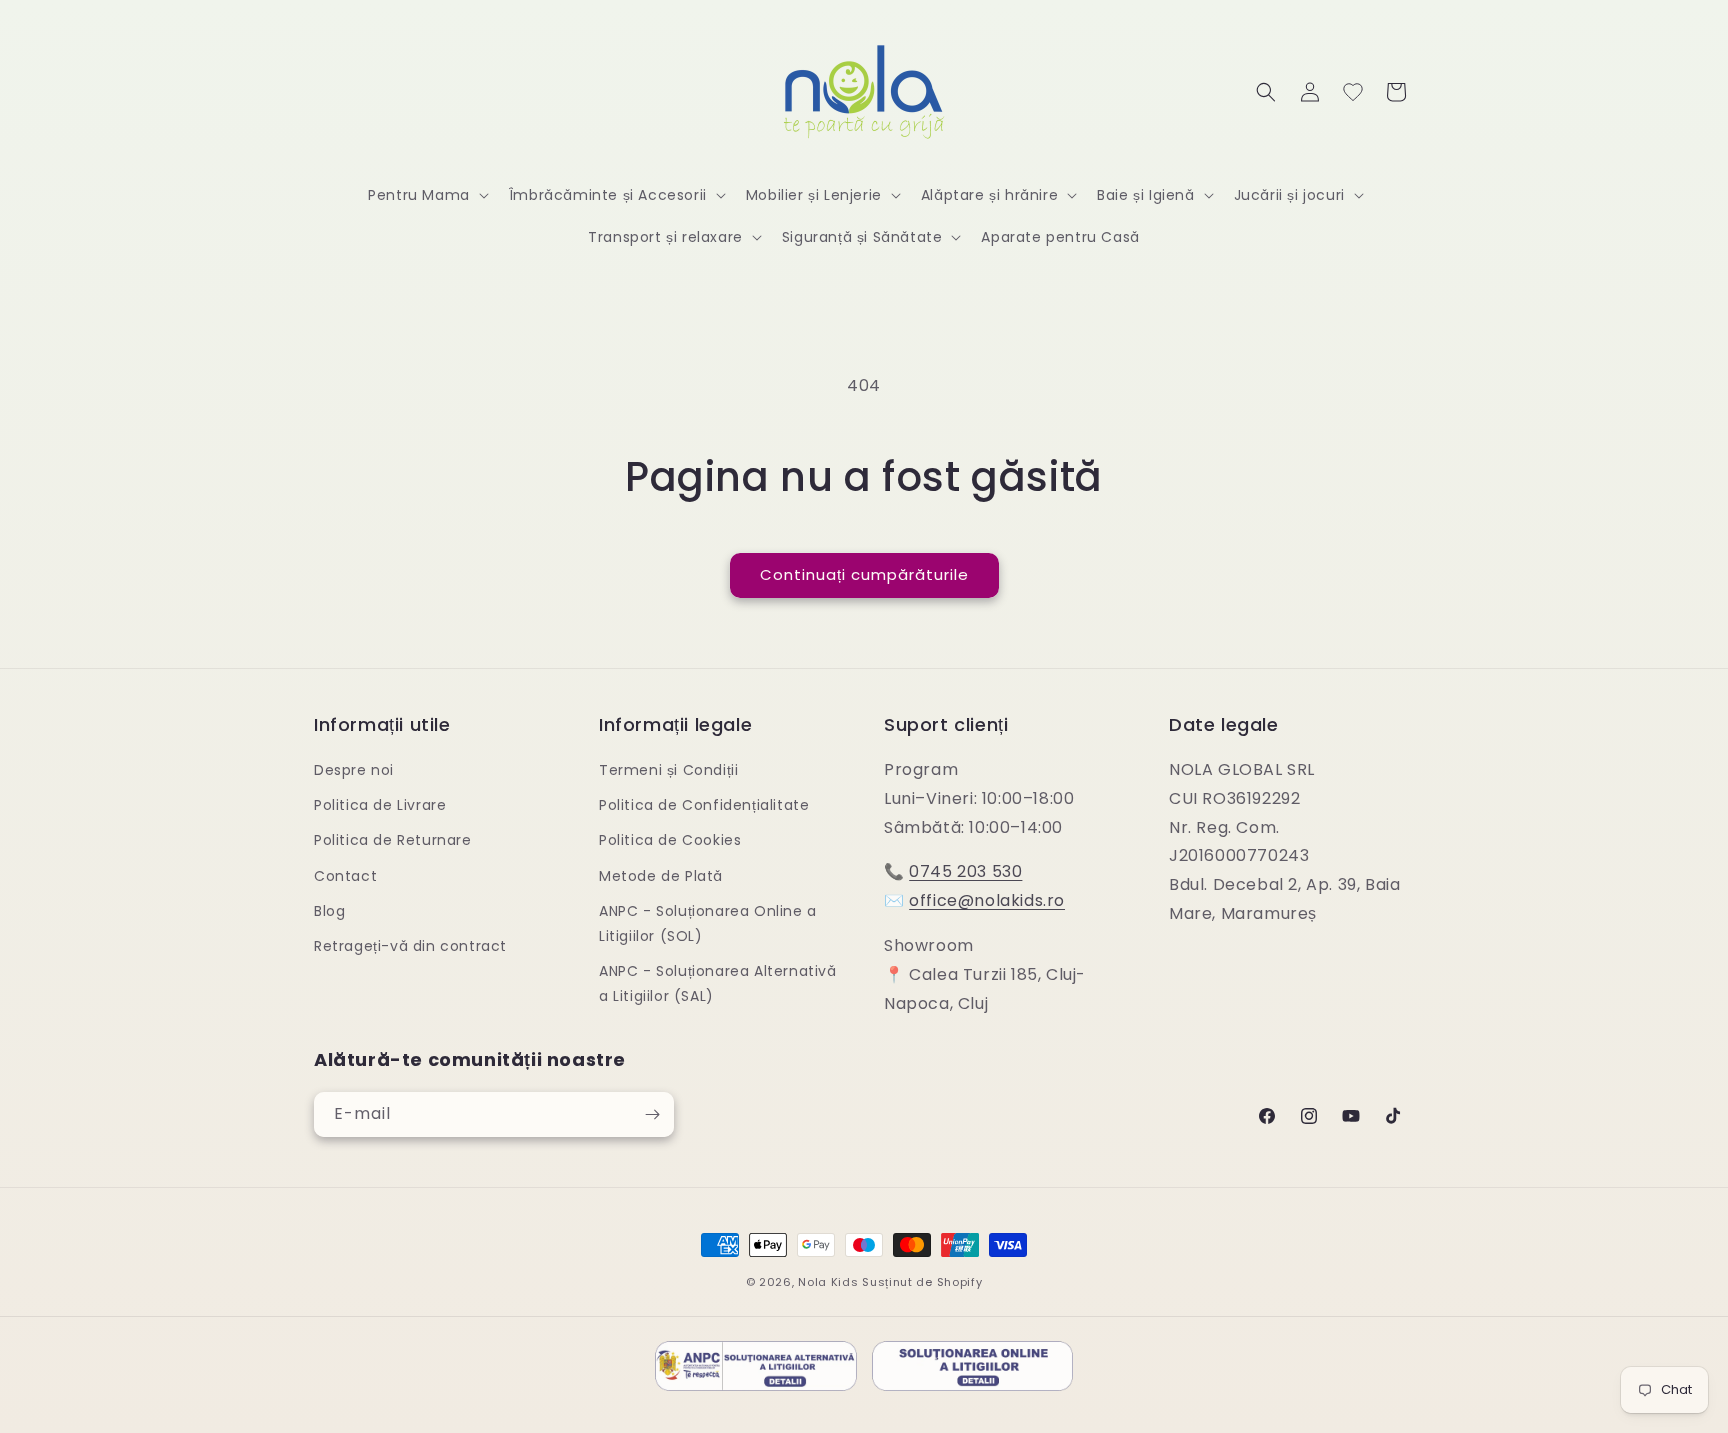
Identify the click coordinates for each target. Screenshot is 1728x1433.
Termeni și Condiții (668, 770)
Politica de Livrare (380, 805)
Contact (345, 876)
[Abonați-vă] (652, 1114)
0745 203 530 (965, 871)
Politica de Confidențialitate (704, 805)
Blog (329, 911)
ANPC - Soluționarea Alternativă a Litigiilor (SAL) (718, 983)
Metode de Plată (661, 876)
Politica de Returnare (393, 840)
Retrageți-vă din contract (410, 946)
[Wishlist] (1353, 92)
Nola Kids (828, 1282)
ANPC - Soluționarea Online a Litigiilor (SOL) (708, 923)
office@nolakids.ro (987, 900)
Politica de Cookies (670, 840)
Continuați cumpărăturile (864, 574)
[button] (426, 195)
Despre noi (354, 770)
